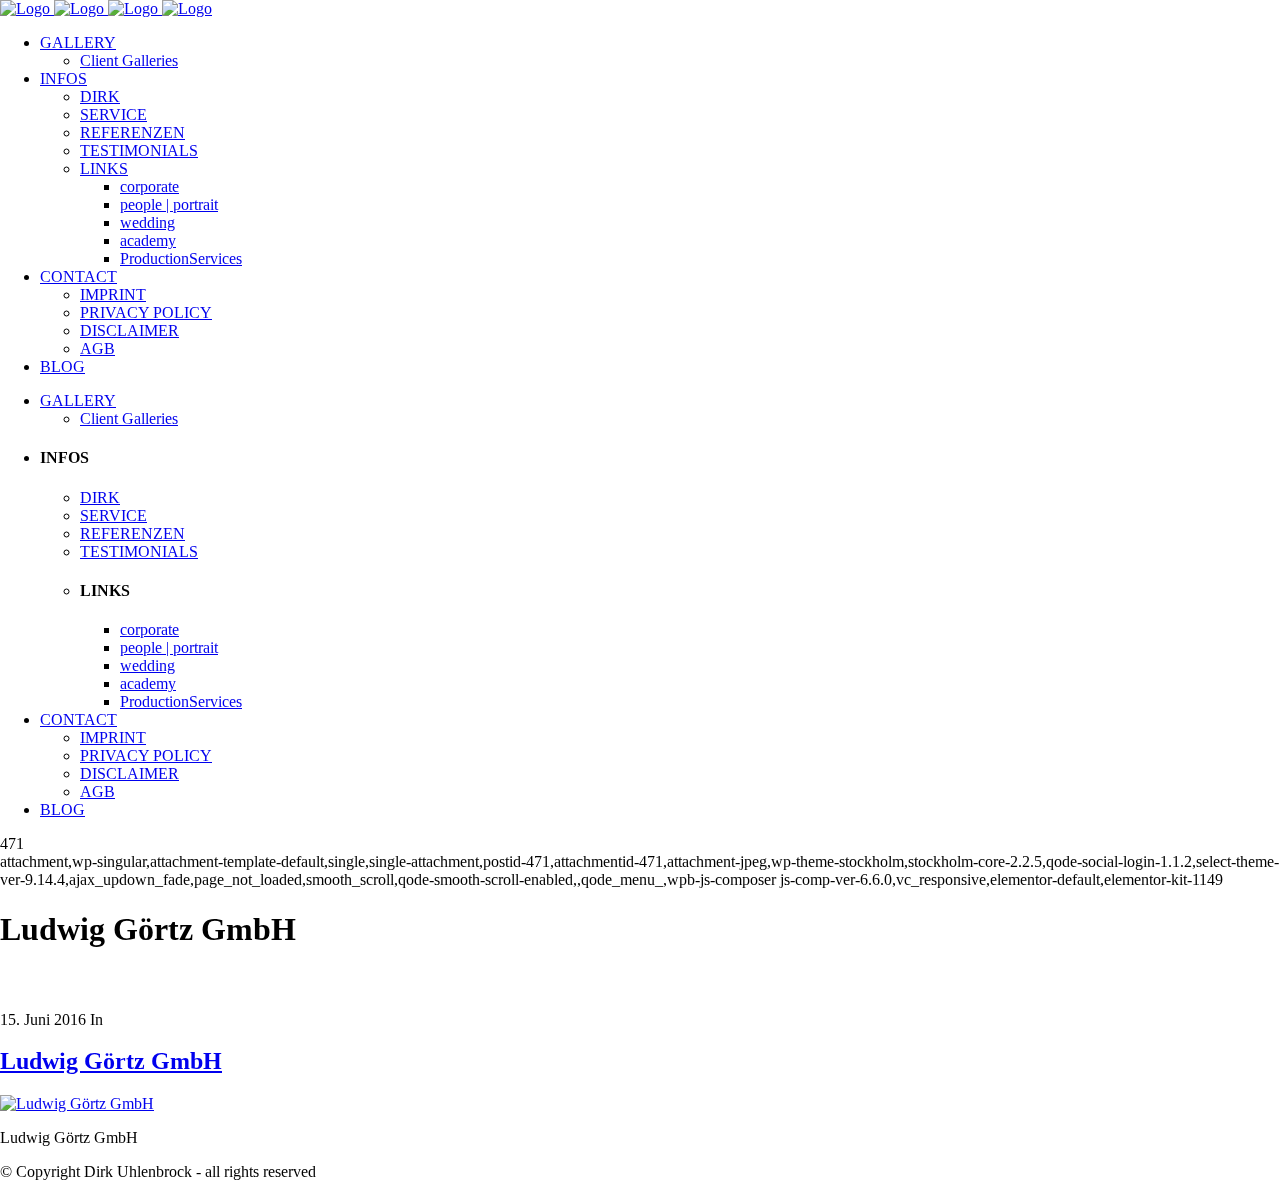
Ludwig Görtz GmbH (111, 1061)
